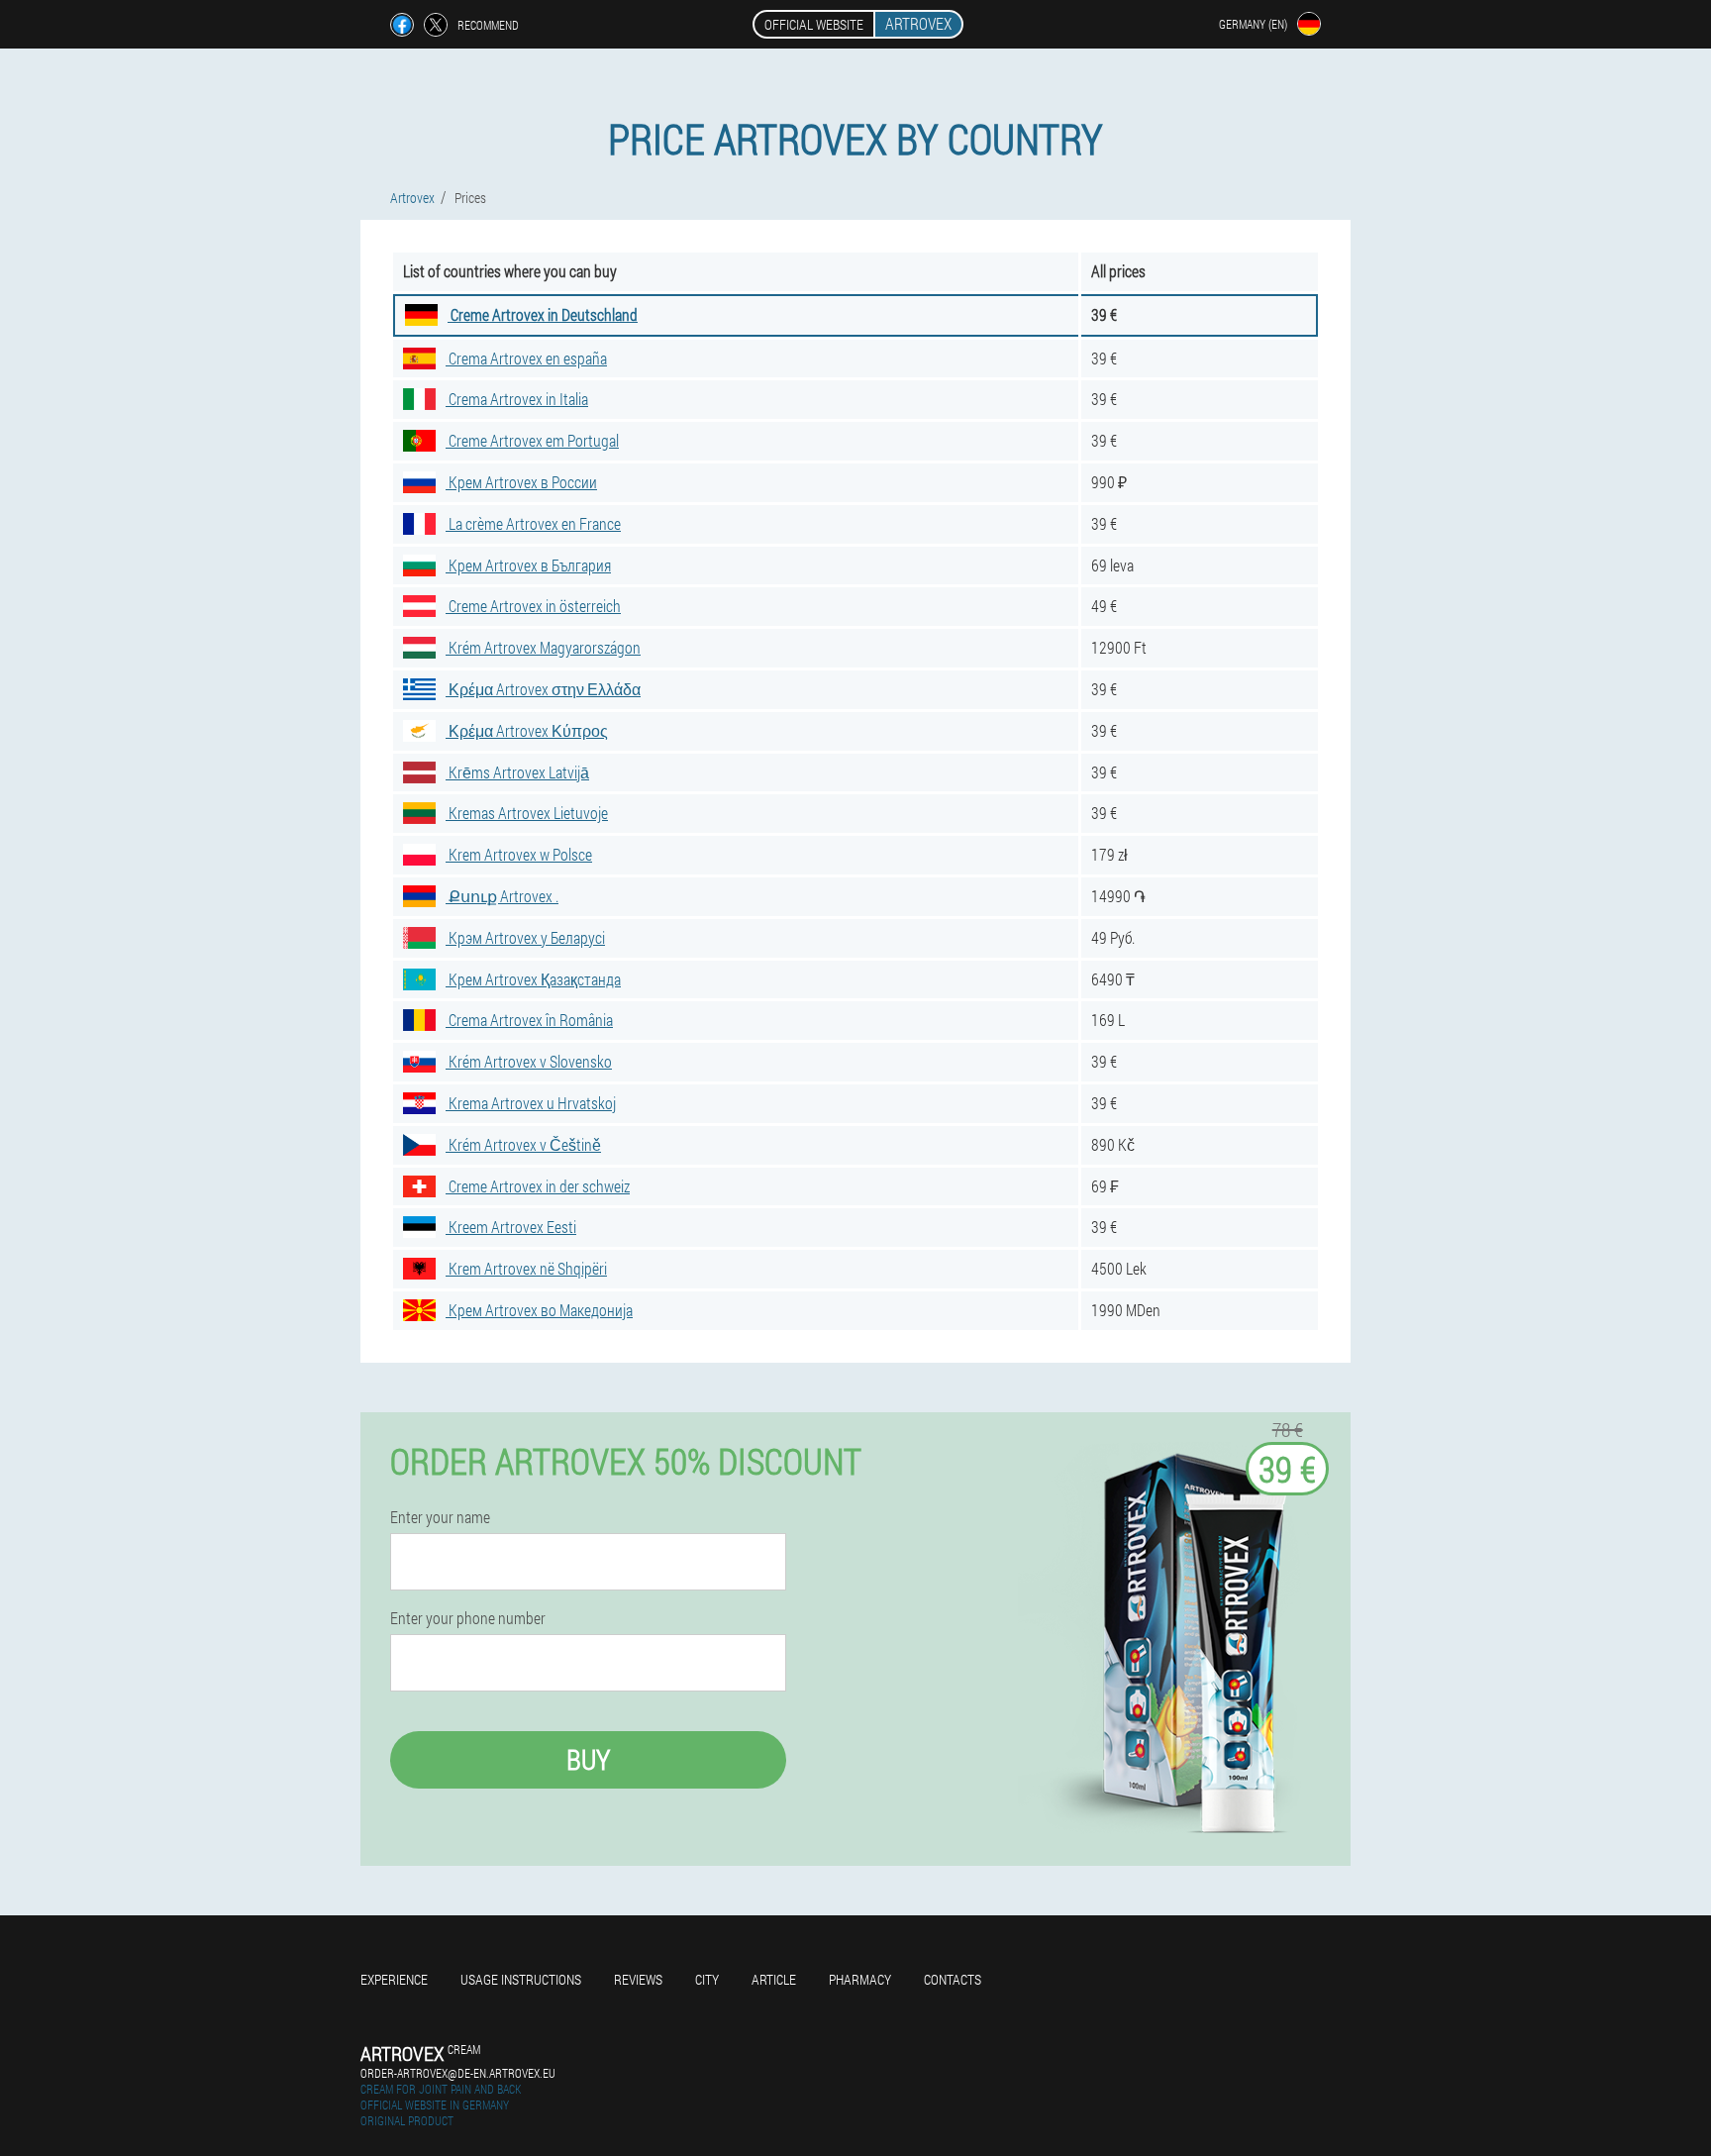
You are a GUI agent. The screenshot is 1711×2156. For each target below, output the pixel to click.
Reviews (638, 1979)
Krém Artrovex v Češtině (523, 1144)
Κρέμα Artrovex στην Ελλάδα (543, 689)
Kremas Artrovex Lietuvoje (527, 813)
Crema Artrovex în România (529, 1020)
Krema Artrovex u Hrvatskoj (531, 1103)
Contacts (953, 1979)
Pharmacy (860, 1979)
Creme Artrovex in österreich (533, 606)
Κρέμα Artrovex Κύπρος (527, 730)
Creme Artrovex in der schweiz (538, 1186)
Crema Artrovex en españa (526, 358)
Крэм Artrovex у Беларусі (525, 937)
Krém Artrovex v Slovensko (529, 1061)
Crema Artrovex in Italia (517, 399)
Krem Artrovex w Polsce (519, 854)
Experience (394, 1979)
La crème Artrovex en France (533, 523)
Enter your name (440, 1517)
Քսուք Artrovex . (502, 896)
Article (774, 1979)
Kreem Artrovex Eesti (511, 1227)
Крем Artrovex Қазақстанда (533, 979)
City (707, 1979)
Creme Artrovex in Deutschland (543, 314)
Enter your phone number (468, 1618)
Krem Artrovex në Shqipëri (526, 1268)
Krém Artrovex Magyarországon (543, 647)
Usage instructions (521, 1979)
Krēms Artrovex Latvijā (517, 772)
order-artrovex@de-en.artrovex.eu (458, 2073)
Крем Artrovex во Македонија (539, 1310)
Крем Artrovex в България (528, 565)
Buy (588, 1759)
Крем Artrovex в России (521, 482)
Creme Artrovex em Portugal (532, 440)
